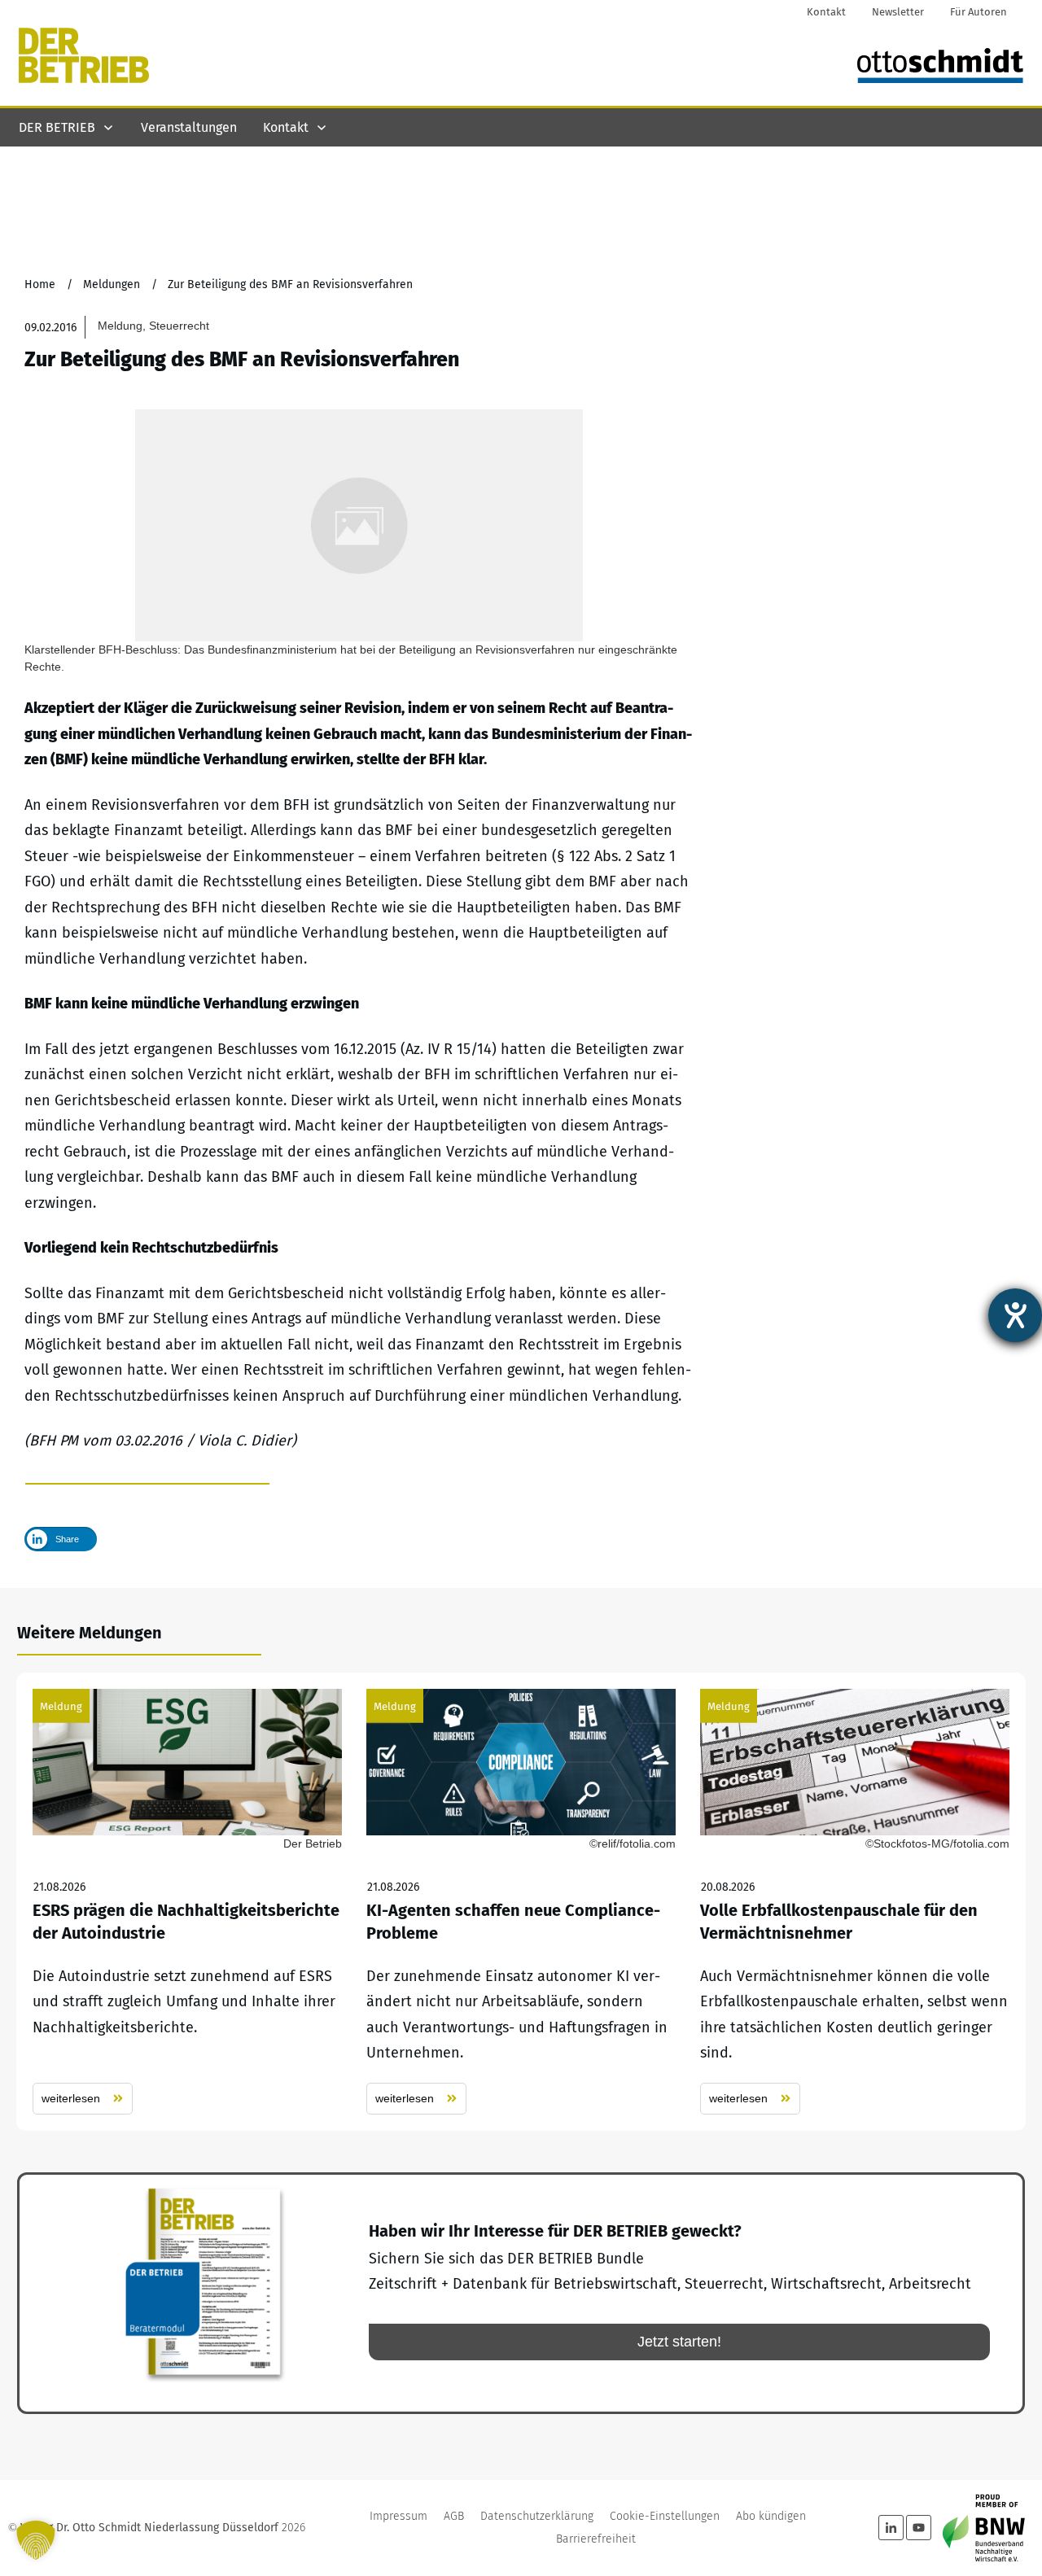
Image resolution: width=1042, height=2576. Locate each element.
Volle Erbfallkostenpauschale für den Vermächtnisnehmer (855, 1902)
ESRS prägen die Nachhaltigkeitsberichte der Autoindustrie (187, 1902)
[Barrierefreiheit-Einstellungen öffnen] (1015, 1315)
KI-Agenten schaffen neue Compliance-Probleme (521, 1902)
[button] (36, 2540)
